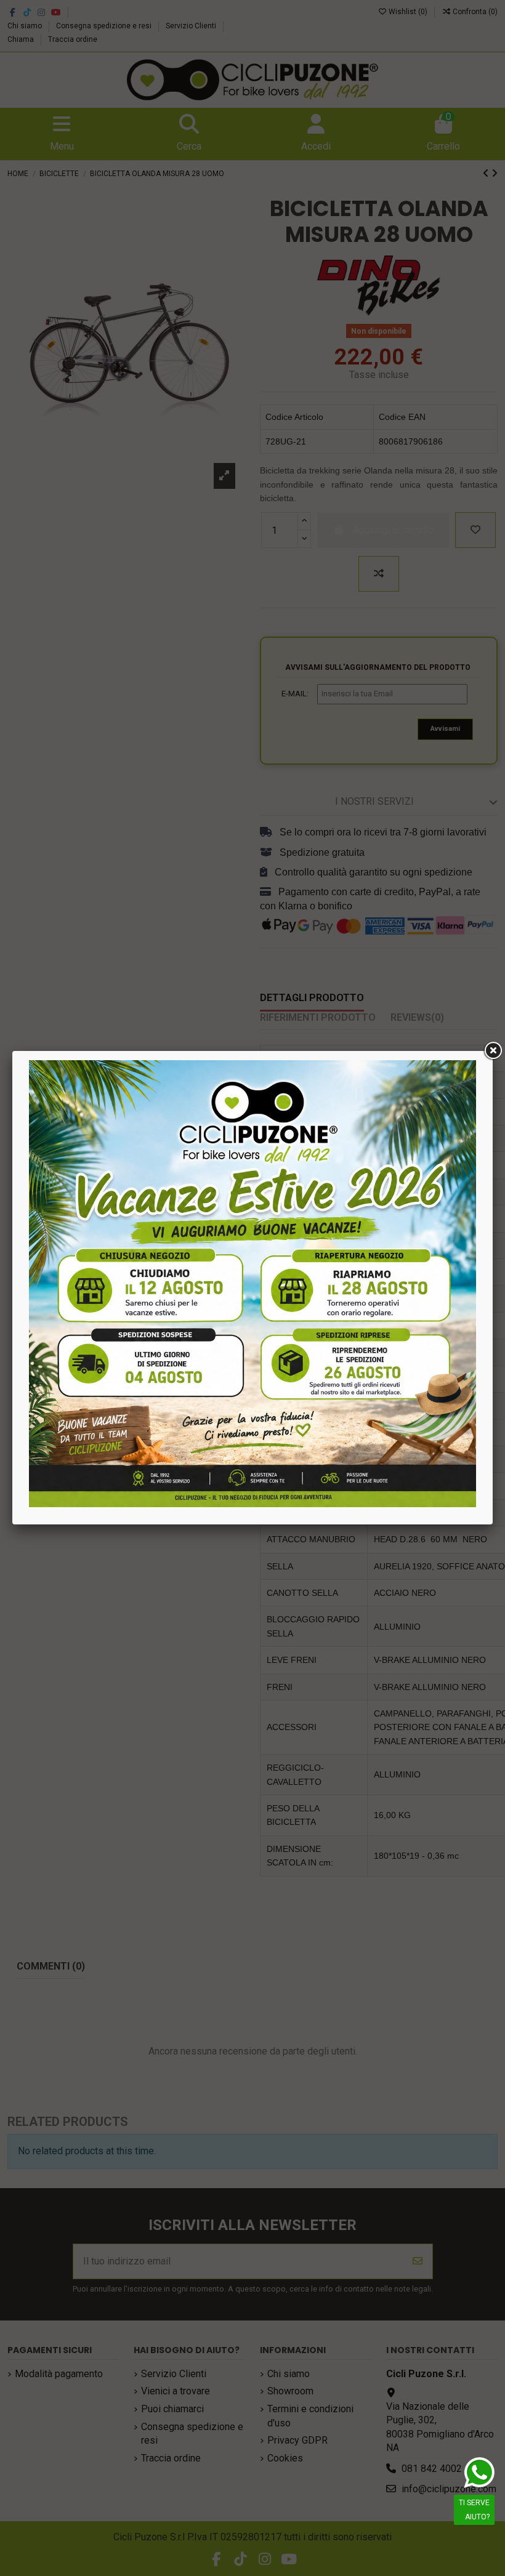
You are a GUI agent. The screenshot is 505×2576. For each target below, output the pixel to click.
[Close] (493, 1051)
